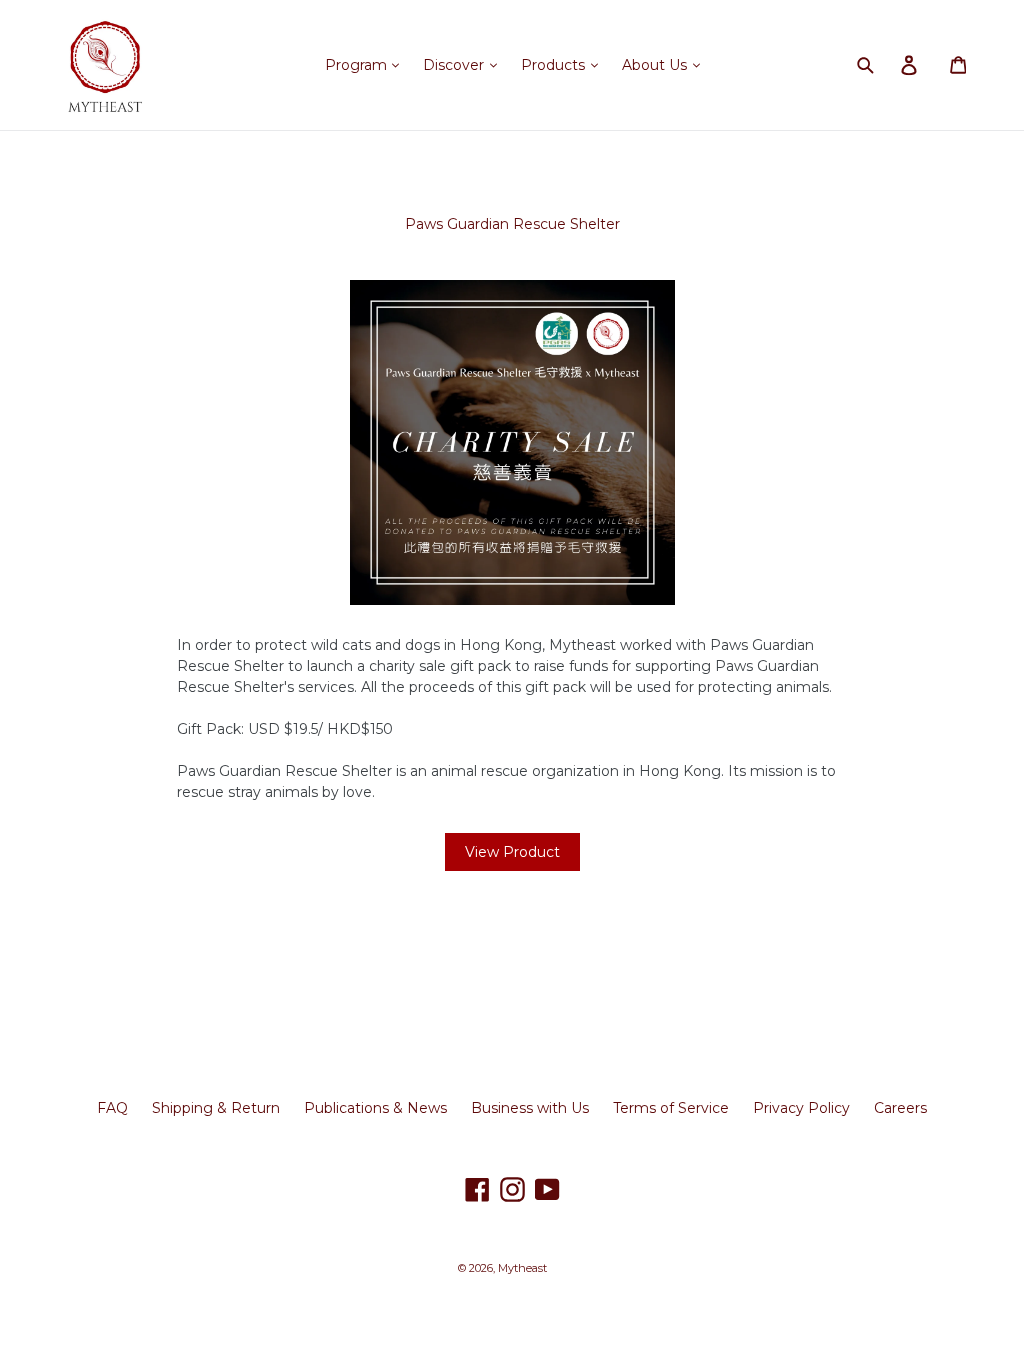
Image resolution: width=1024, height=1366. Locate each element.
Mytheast (522, 1268)
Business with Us (530, 1108)
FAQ (112, 1108)
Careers (900, 1108)
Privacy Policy (801, 1108)
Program (358, 65)
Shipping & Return (216, 1108)
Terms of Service (671, 1108)
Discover (455, 65)
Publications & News (375, 1108)
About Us (656, 65)
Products (555, 65)
